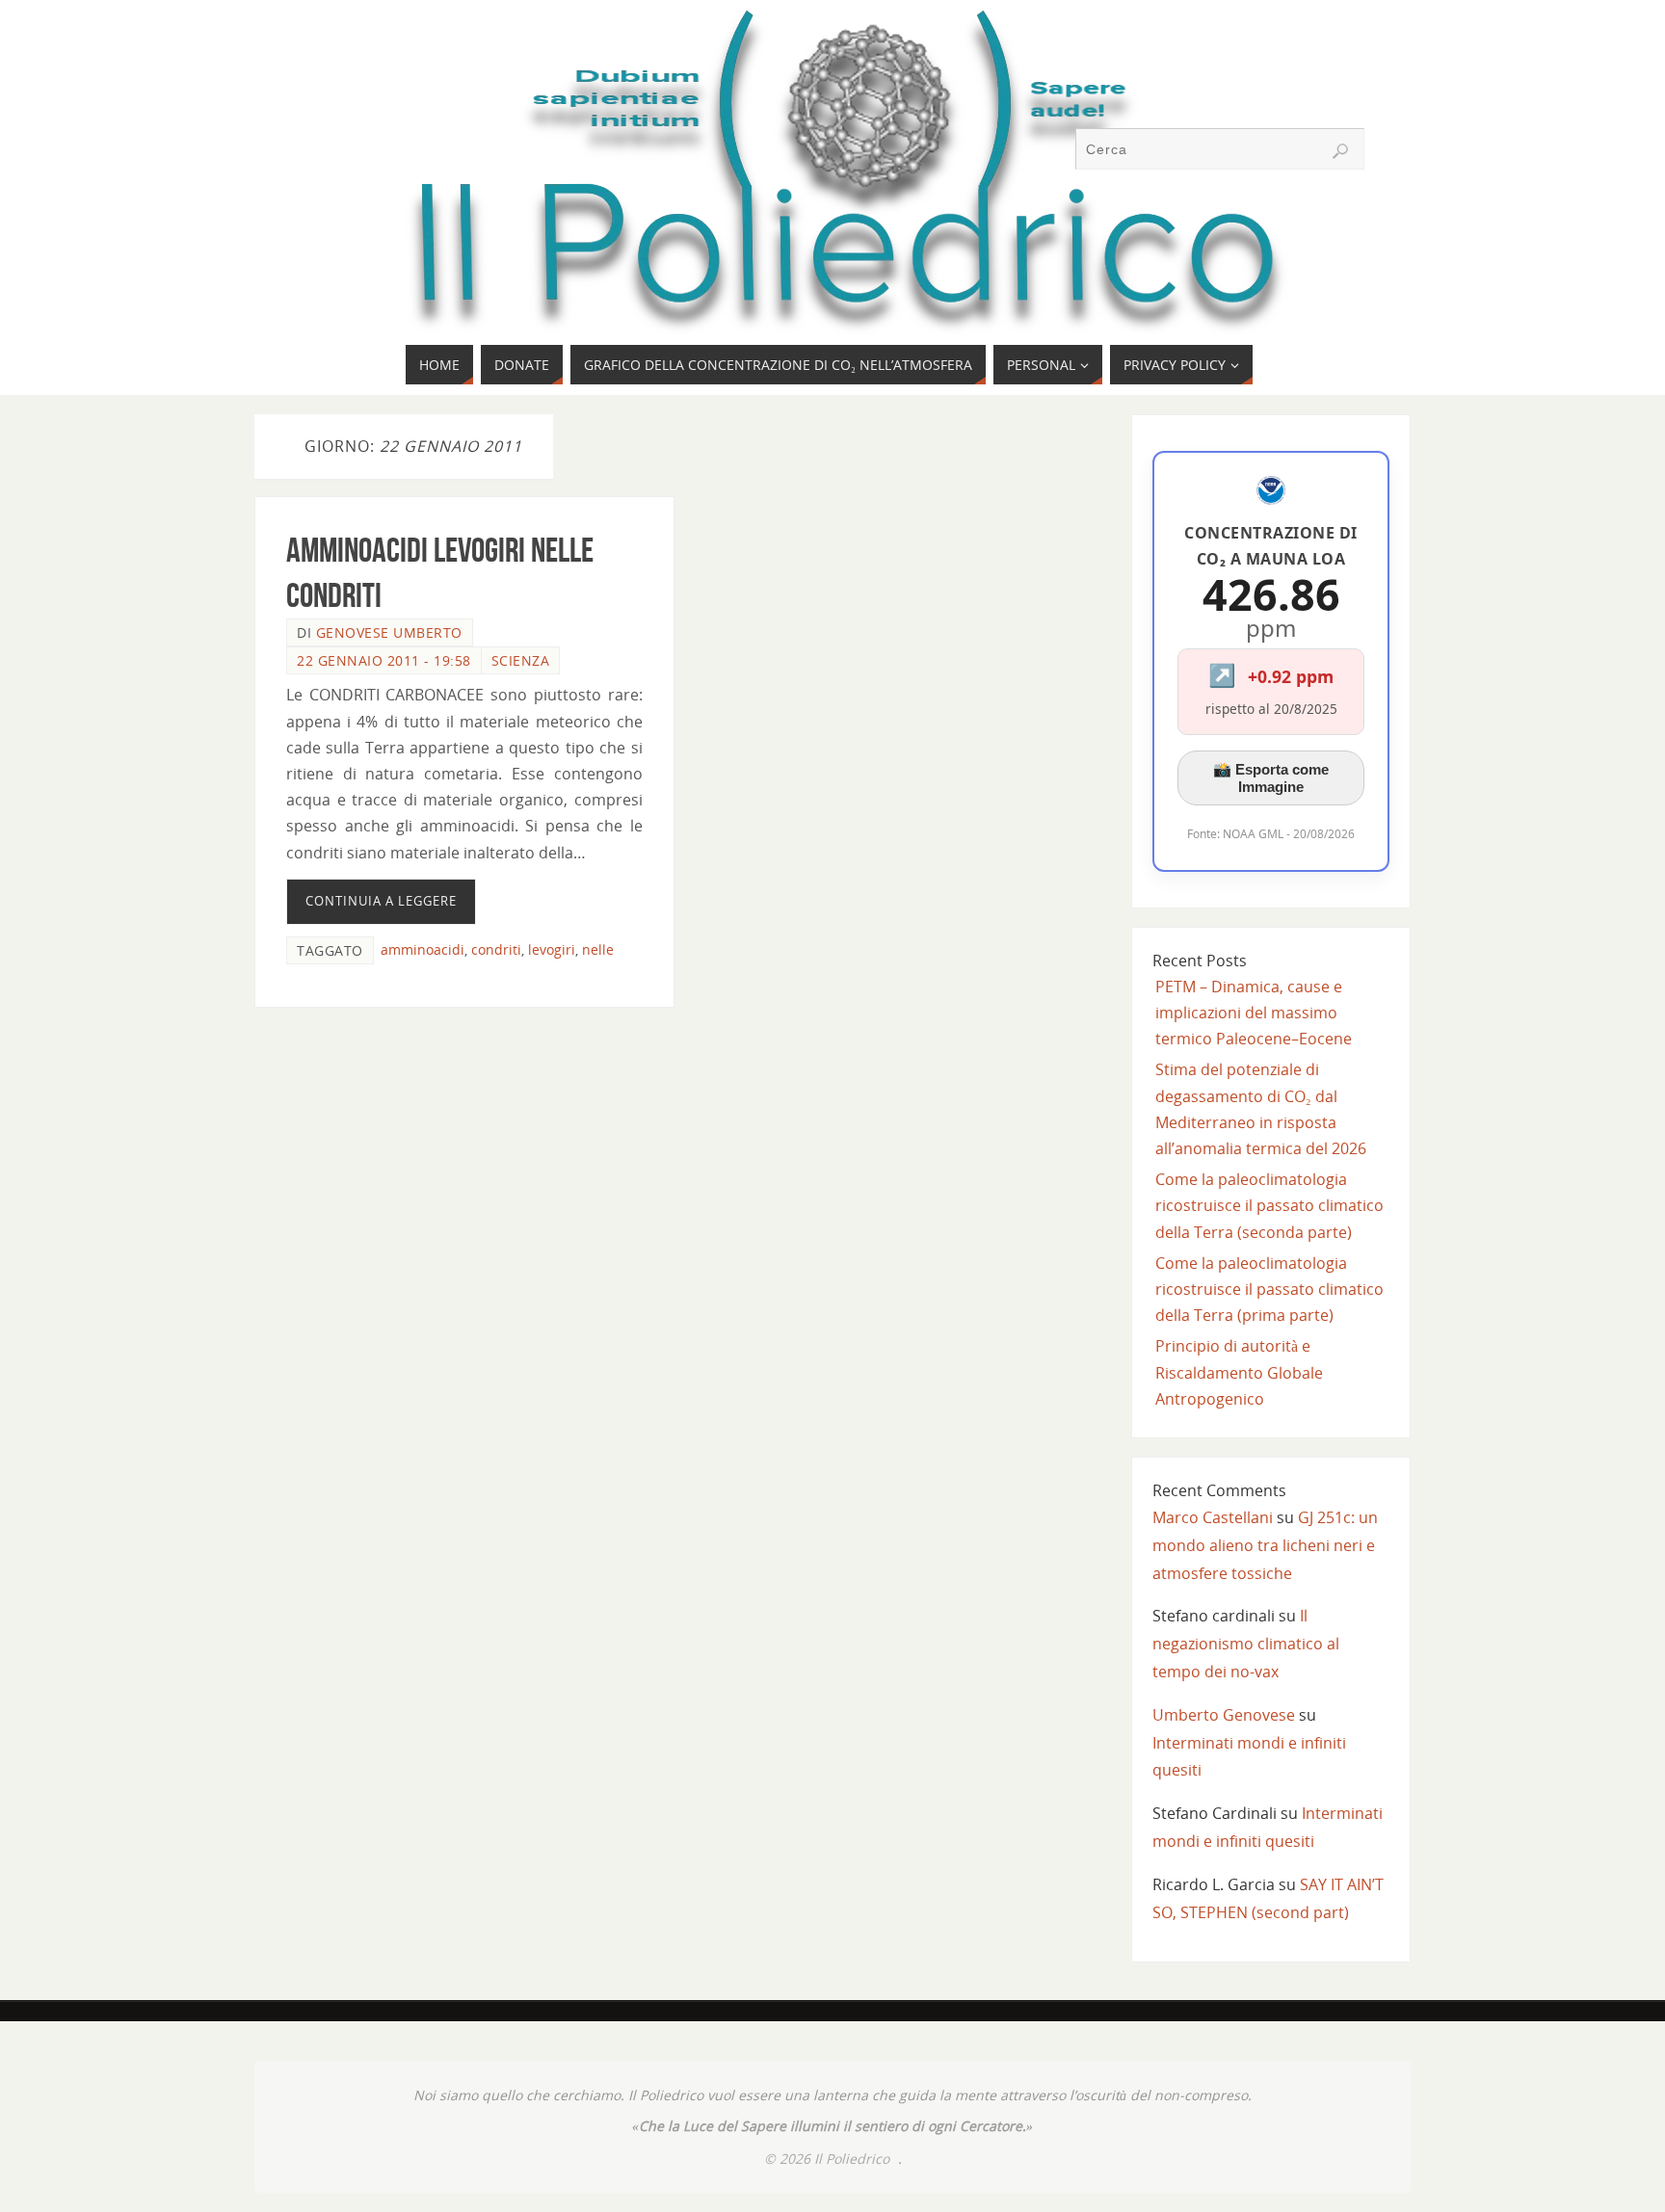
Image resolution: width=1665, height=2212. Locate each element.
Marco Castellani (1213, 1517)
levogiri (552, 949)
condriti (496, 949)
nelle (598, 949)
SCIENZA (521, 660)
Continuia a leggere (381, 901)
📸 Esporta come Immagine (1271, 778)
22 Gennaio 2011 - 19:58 (384, 660)
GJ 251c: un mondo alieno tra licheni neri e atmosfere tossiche (1265, 1545)
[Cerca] (1340, 151)
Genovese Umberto (389, 632)
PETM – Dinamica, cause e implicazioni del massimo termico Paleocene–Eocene (1254, 1013)
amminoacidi (423, 949)
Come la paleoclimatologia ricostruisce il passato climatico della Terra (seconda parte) (1269, 1205)
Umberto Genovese (1224, 1715)
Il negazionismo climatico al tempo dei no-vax (1246, 1644)
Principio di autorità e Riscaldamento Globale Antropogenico (1239, 1372)
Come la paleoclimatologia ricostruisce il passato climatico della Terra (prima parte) (1269, 1289)
